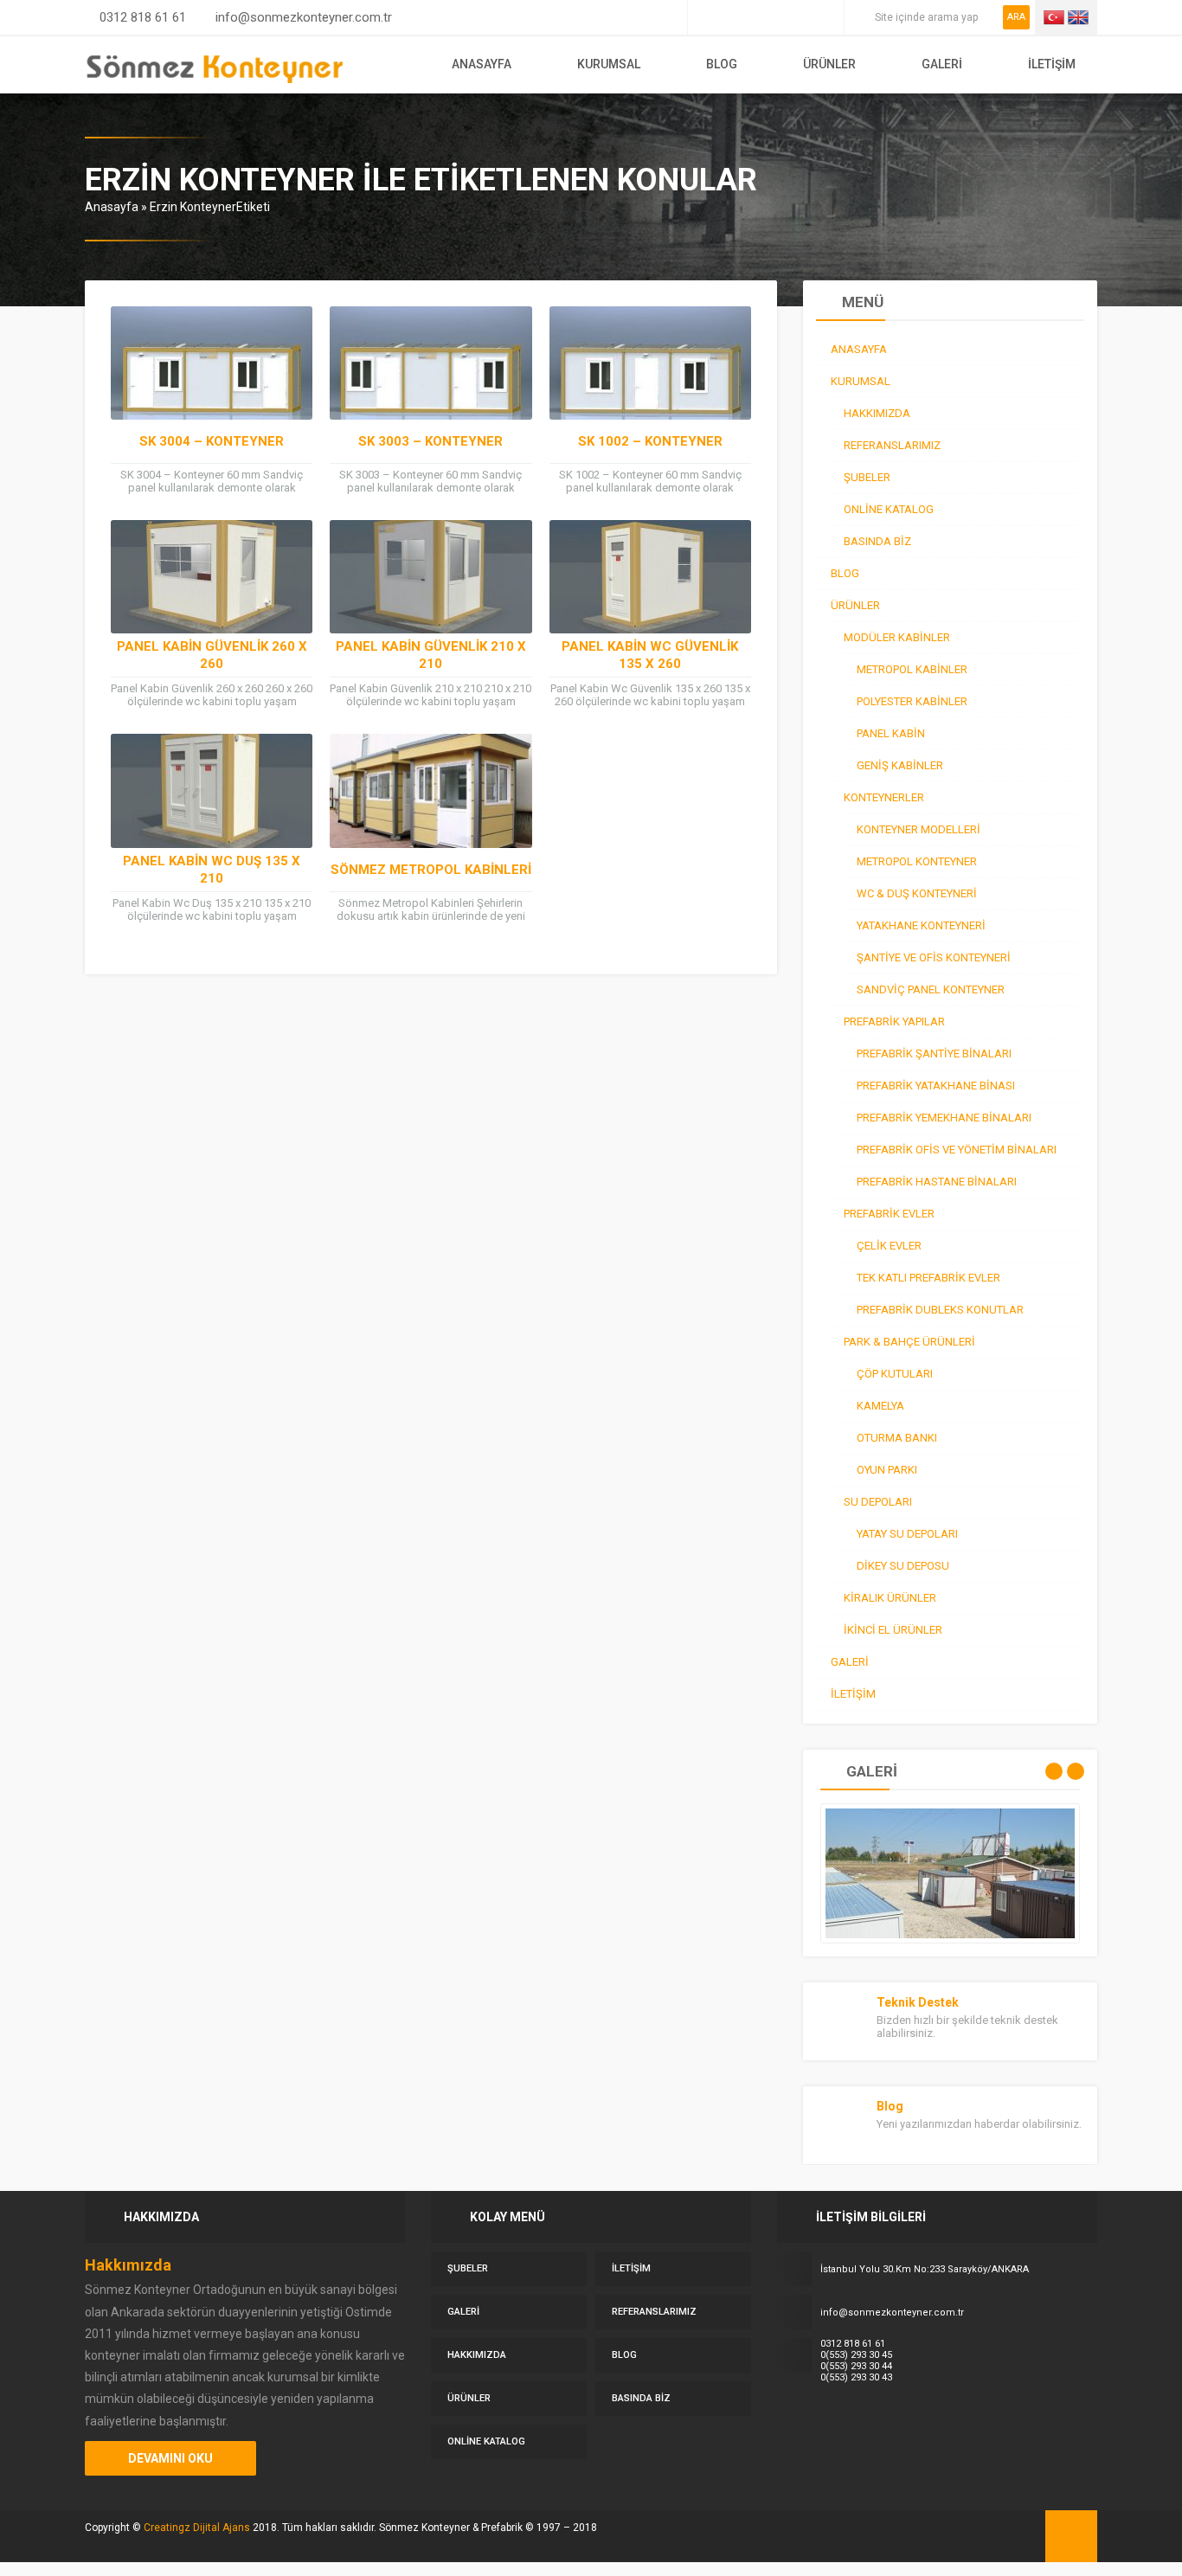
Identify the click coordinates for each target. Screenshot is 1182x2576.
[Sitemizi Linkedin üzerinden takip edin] (778, 17)
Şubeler (468, 2268)
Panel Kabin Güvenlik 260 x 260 (212, 655)
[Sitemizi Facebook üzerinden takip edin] (705, 17)
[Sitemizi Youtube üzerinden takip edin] (802, 17)
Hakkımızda (477, 2355)
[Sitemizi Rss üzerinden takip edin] (826, 17)
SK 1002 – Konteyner (650, 441)
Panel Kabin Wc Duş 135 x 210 (212, 870)
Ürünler (829, 64)
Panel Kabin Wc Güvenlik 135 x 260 (650, 655)
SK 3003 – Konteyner (430, 441)
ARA (1016, 17)
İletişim (1052, 64)
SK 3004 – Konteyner (212, 441)
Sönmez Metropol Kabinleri (431, 870)
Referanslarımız (654, 2312)
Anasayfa (482, 64)
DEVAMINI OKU (170, 2458)
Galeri (942, 64)
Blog (722, 64)
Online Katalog (486, 2441)
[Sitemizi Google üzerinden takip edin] (729, 17)
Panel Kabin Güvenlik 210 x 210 (431, 655)
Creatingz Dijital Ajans (197, 2528)
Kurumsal (609, 64)
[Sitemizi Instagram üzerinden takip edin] (754, 17)
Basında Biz (641, 2398)
